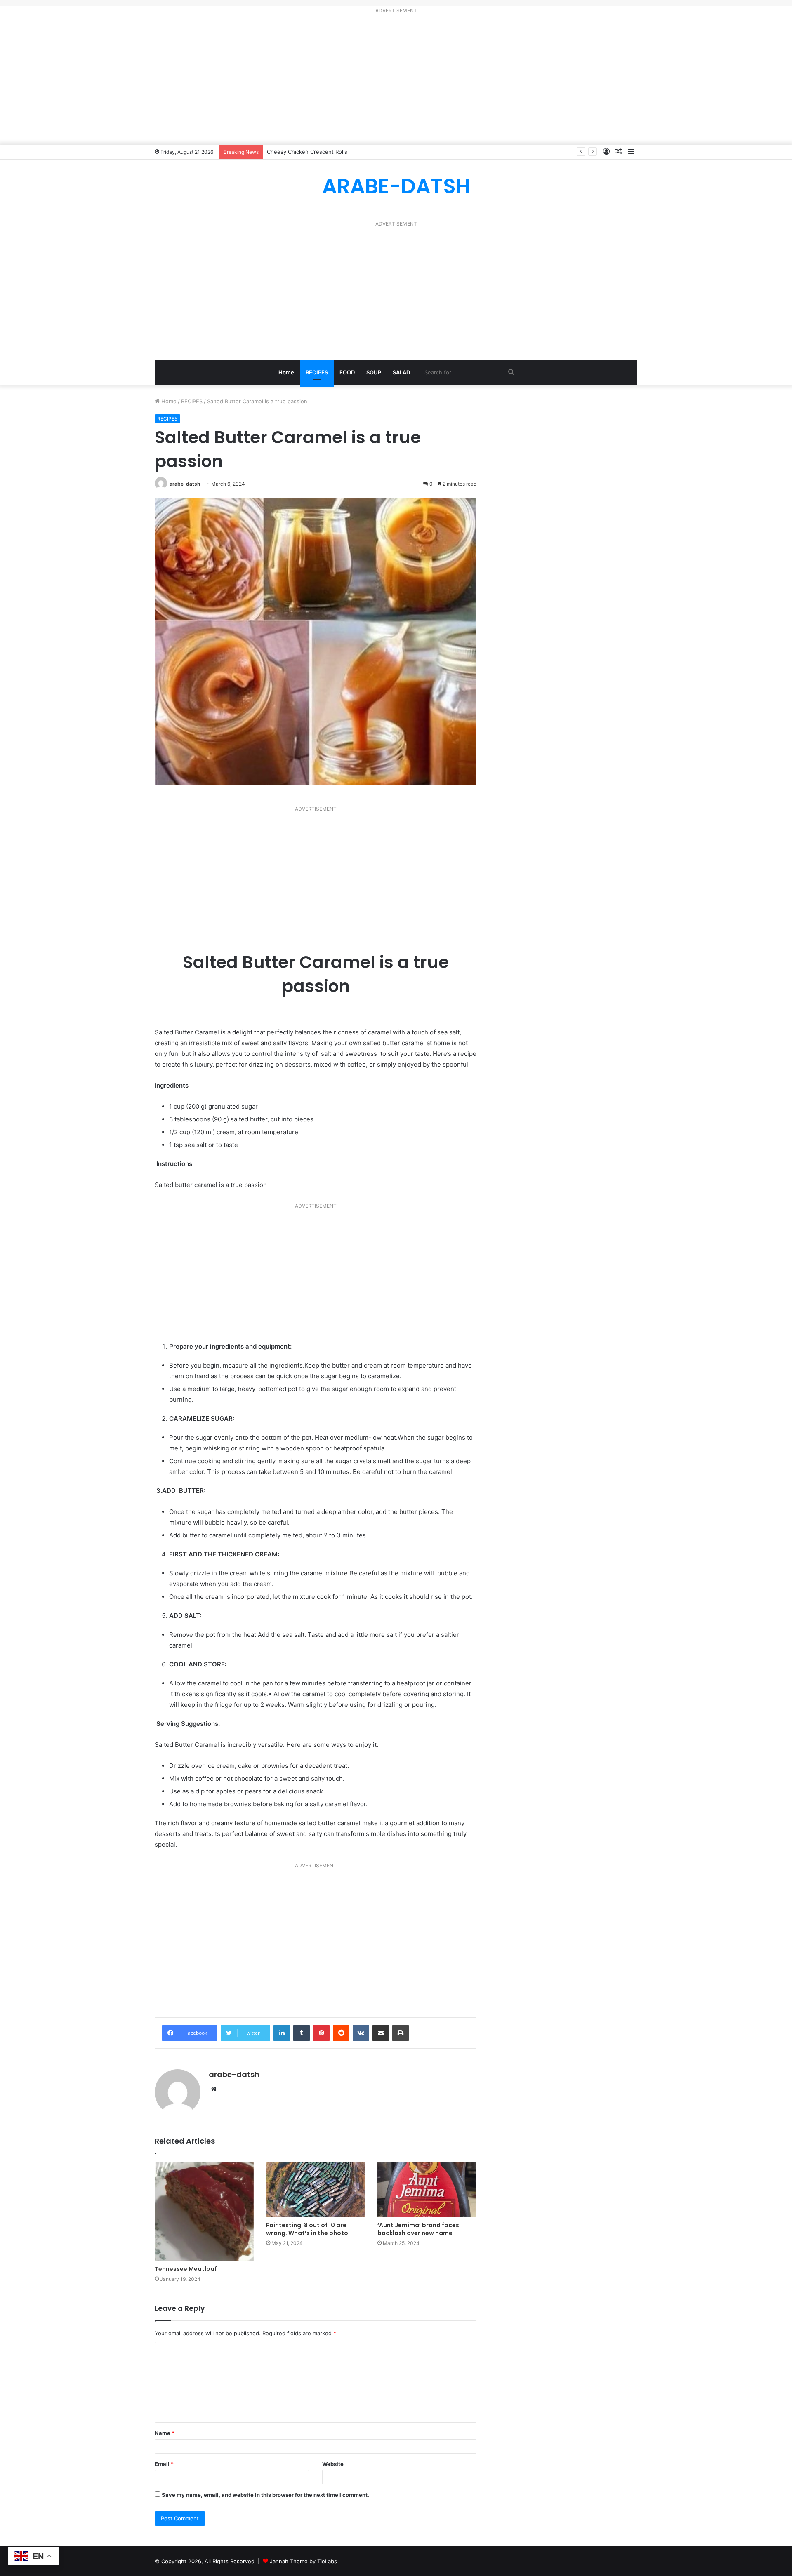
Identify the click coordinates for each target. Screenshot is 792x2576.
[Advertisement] (396, 81)
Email (164, 2464)
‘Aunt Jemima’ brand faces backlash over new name (418, 2229)
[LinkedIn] (282, 2033)
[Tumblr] (302, 2033)
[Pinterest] (321, 2033)
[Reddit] (341, 2033)
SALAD (401, 372)
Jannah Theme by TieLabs (303, 2561)
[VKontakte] (361, 2033)
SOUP (374, 372)
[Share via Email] (381, 2033)
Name (165, 2433)
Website (333, 2464)
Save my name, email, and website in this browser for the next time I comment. (265, 2495)
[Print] (401, 2033)
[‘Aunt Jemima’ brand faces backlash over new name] (427, 2189)
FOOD (347, 372)
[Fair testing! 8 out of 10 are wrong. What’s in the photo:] (316, 2189)
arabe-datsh (185, 484)
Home (286, 372)
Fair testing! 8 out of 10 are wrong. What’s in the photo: (308, 2229)
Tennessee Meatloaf (186, 2269)
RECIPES (317, 372)
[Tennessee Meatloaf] (204, 2211)
